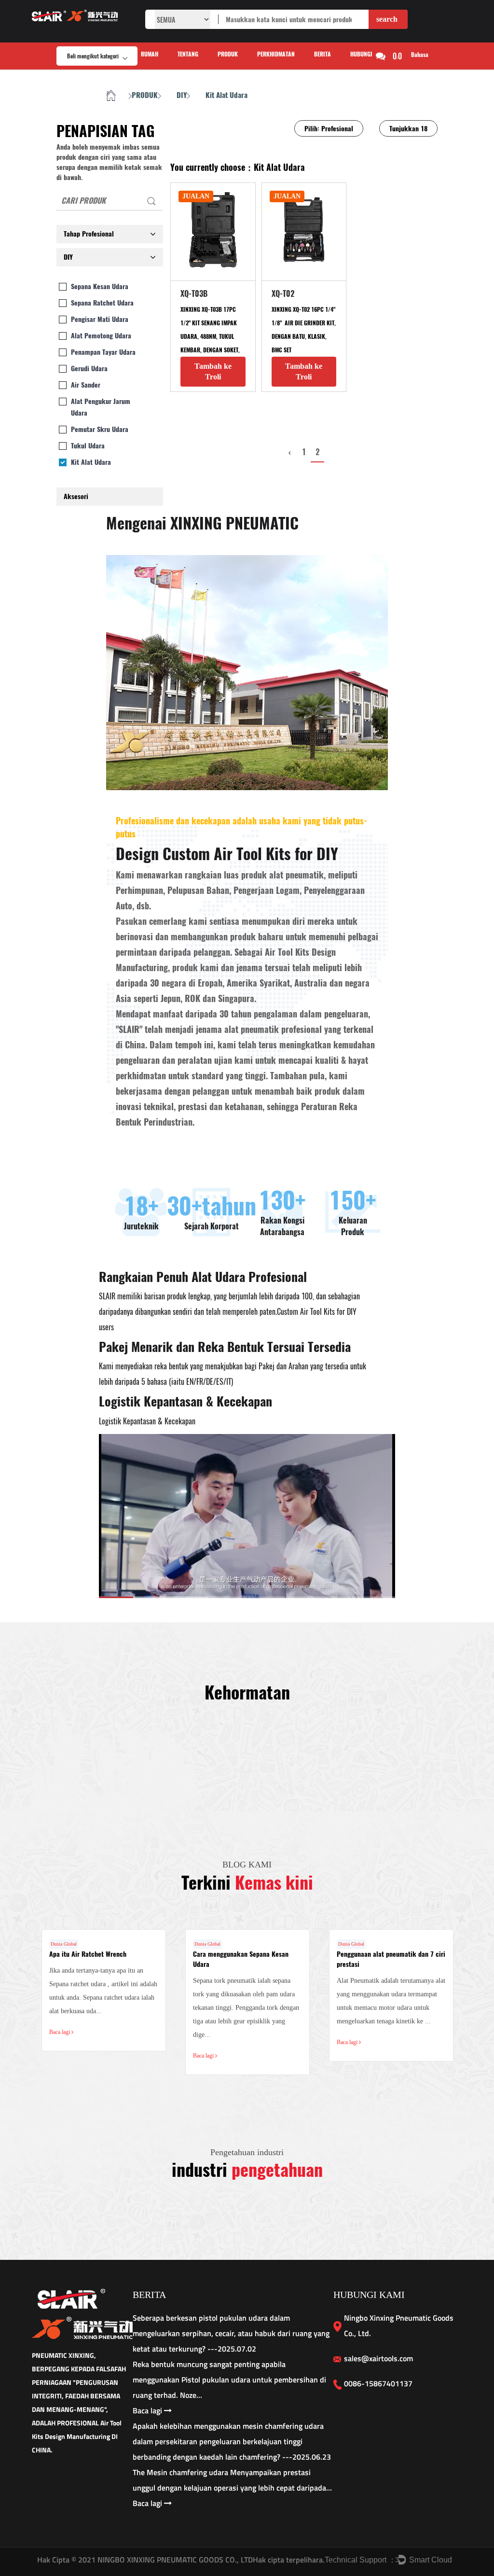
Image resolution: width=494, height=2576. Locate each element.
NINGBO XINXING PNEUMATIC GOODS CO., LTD (174, 2560)
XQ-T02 (283, 294)
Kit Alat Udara (91, 462)
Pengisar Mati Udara (100, 319)
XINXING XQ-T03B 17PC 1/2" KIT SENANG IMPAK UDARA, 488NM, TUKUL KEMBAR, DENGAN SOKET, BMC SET (210, 336)
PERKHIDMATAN (276, 54)
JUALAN (196, 196)
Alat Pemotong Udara (101, 336)
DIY (182, 95)
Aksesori (76, 496)
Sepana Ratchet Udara (102, 303)
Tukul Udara (88, 446)
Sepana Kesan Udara (100, 286)
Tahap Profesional (89, 234)
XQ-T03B (194, 294)
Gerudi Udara (89, 369)
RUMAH (150, 54)
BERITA (322, 54)
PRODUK (228, 54)
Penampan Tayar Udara (103, 352)
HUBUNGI (361, 54)
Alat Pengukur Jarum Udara (101, 407)
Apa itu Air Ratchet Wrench (88, 1954)
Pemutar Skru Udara (100, 429)
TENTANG (188, 54)
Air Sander (86, 385)
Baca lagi (60, 2032)
